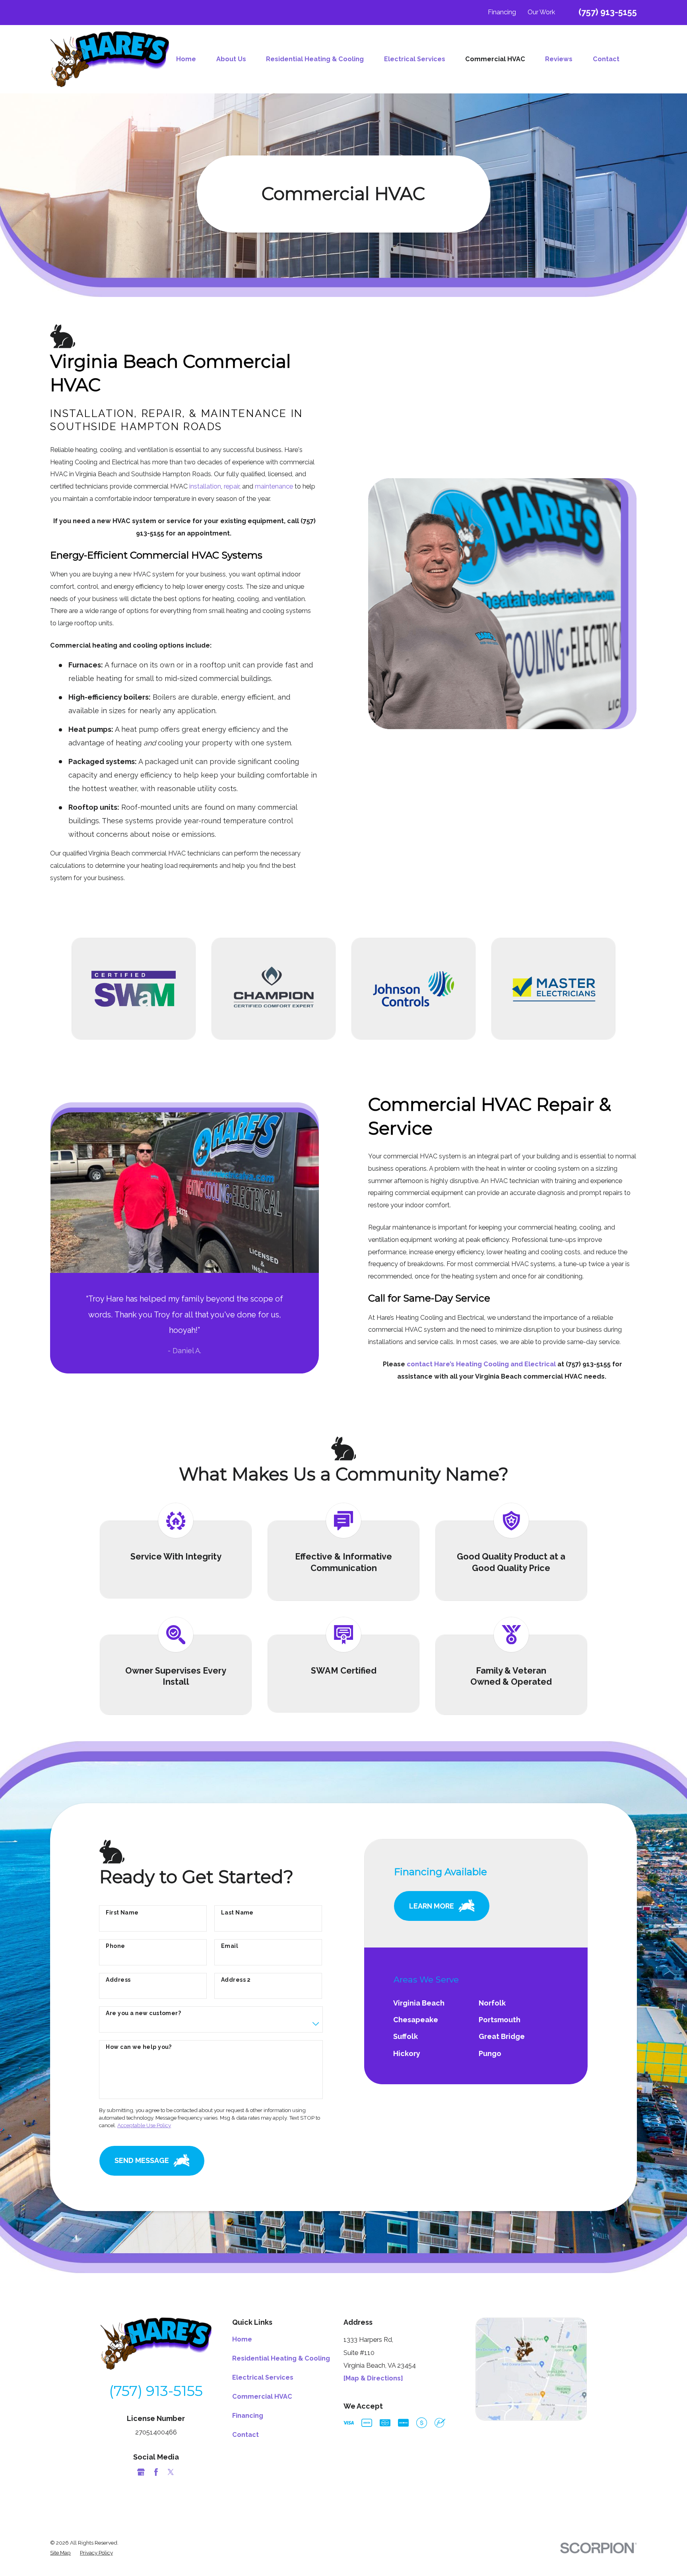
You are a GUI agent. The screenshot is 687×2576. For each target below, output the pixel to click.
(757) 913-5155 (608, 12)
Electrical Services (263, 2377)
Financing (502, 12)
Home (242, 2339)
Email (230, 1946)
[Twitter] (171, 2472)
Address (118, 1980)
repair (232, 486)
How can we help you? (139, 2047)
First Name (122, 1913)
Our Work (541, 12)
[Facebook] (156, 2472)
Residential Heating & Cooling (281, 2358)
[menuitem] (191, 59)
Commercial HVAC (262, 2397)
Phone (115, 1946)
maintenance (274, 486)
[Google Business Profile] (141, 2472)
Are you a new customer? (143, 2013)
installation (205, 486)
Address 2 (236, 1980)
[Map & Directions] (373, 2378)
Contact (245, 2435)
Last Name (237, 1913)
